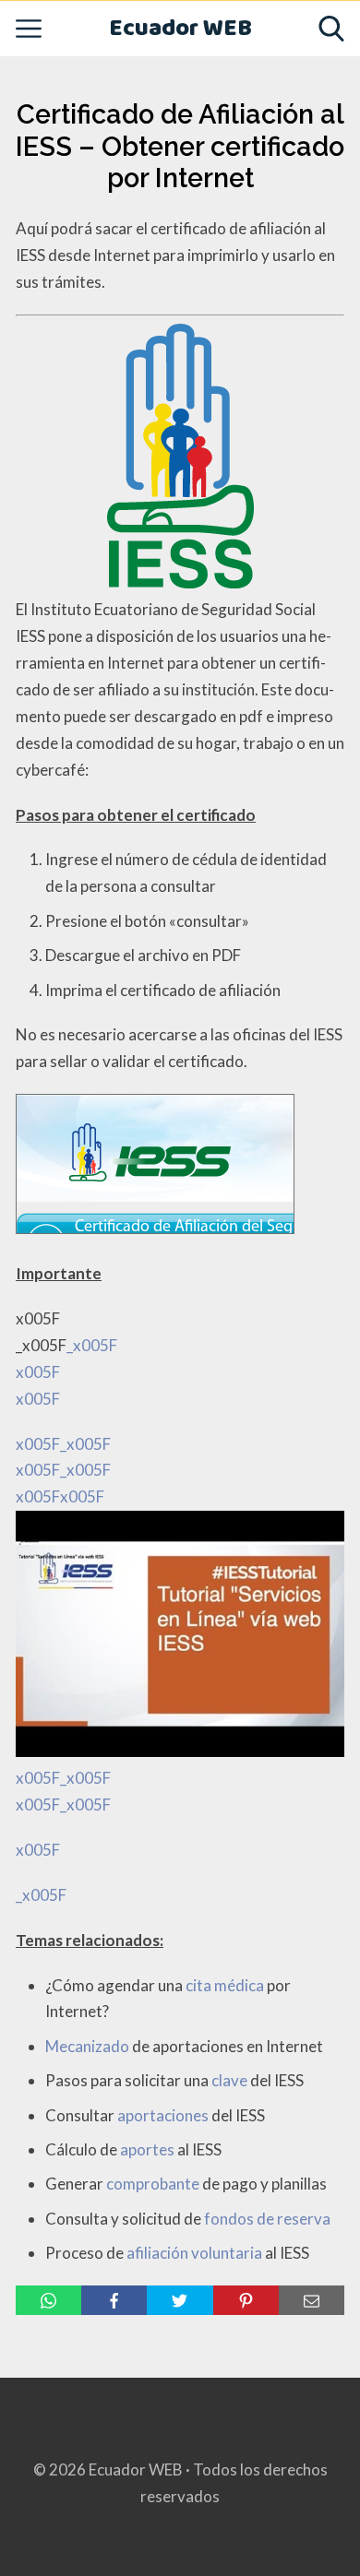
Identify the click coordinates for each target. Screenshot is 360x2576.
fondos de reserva (267, 2219)
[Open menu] (29, 29)
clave (229, 2080)
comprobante (153, 2184)
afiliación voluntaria (194, 2253)
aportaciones (163, 2115)
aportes (147, 2149)
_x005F (41, 1895)
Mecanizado (87, 2046)
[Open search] (331, 29)
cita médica (225, 1985)
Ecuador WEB (180, 29)
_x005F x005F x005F (66, 1597)
